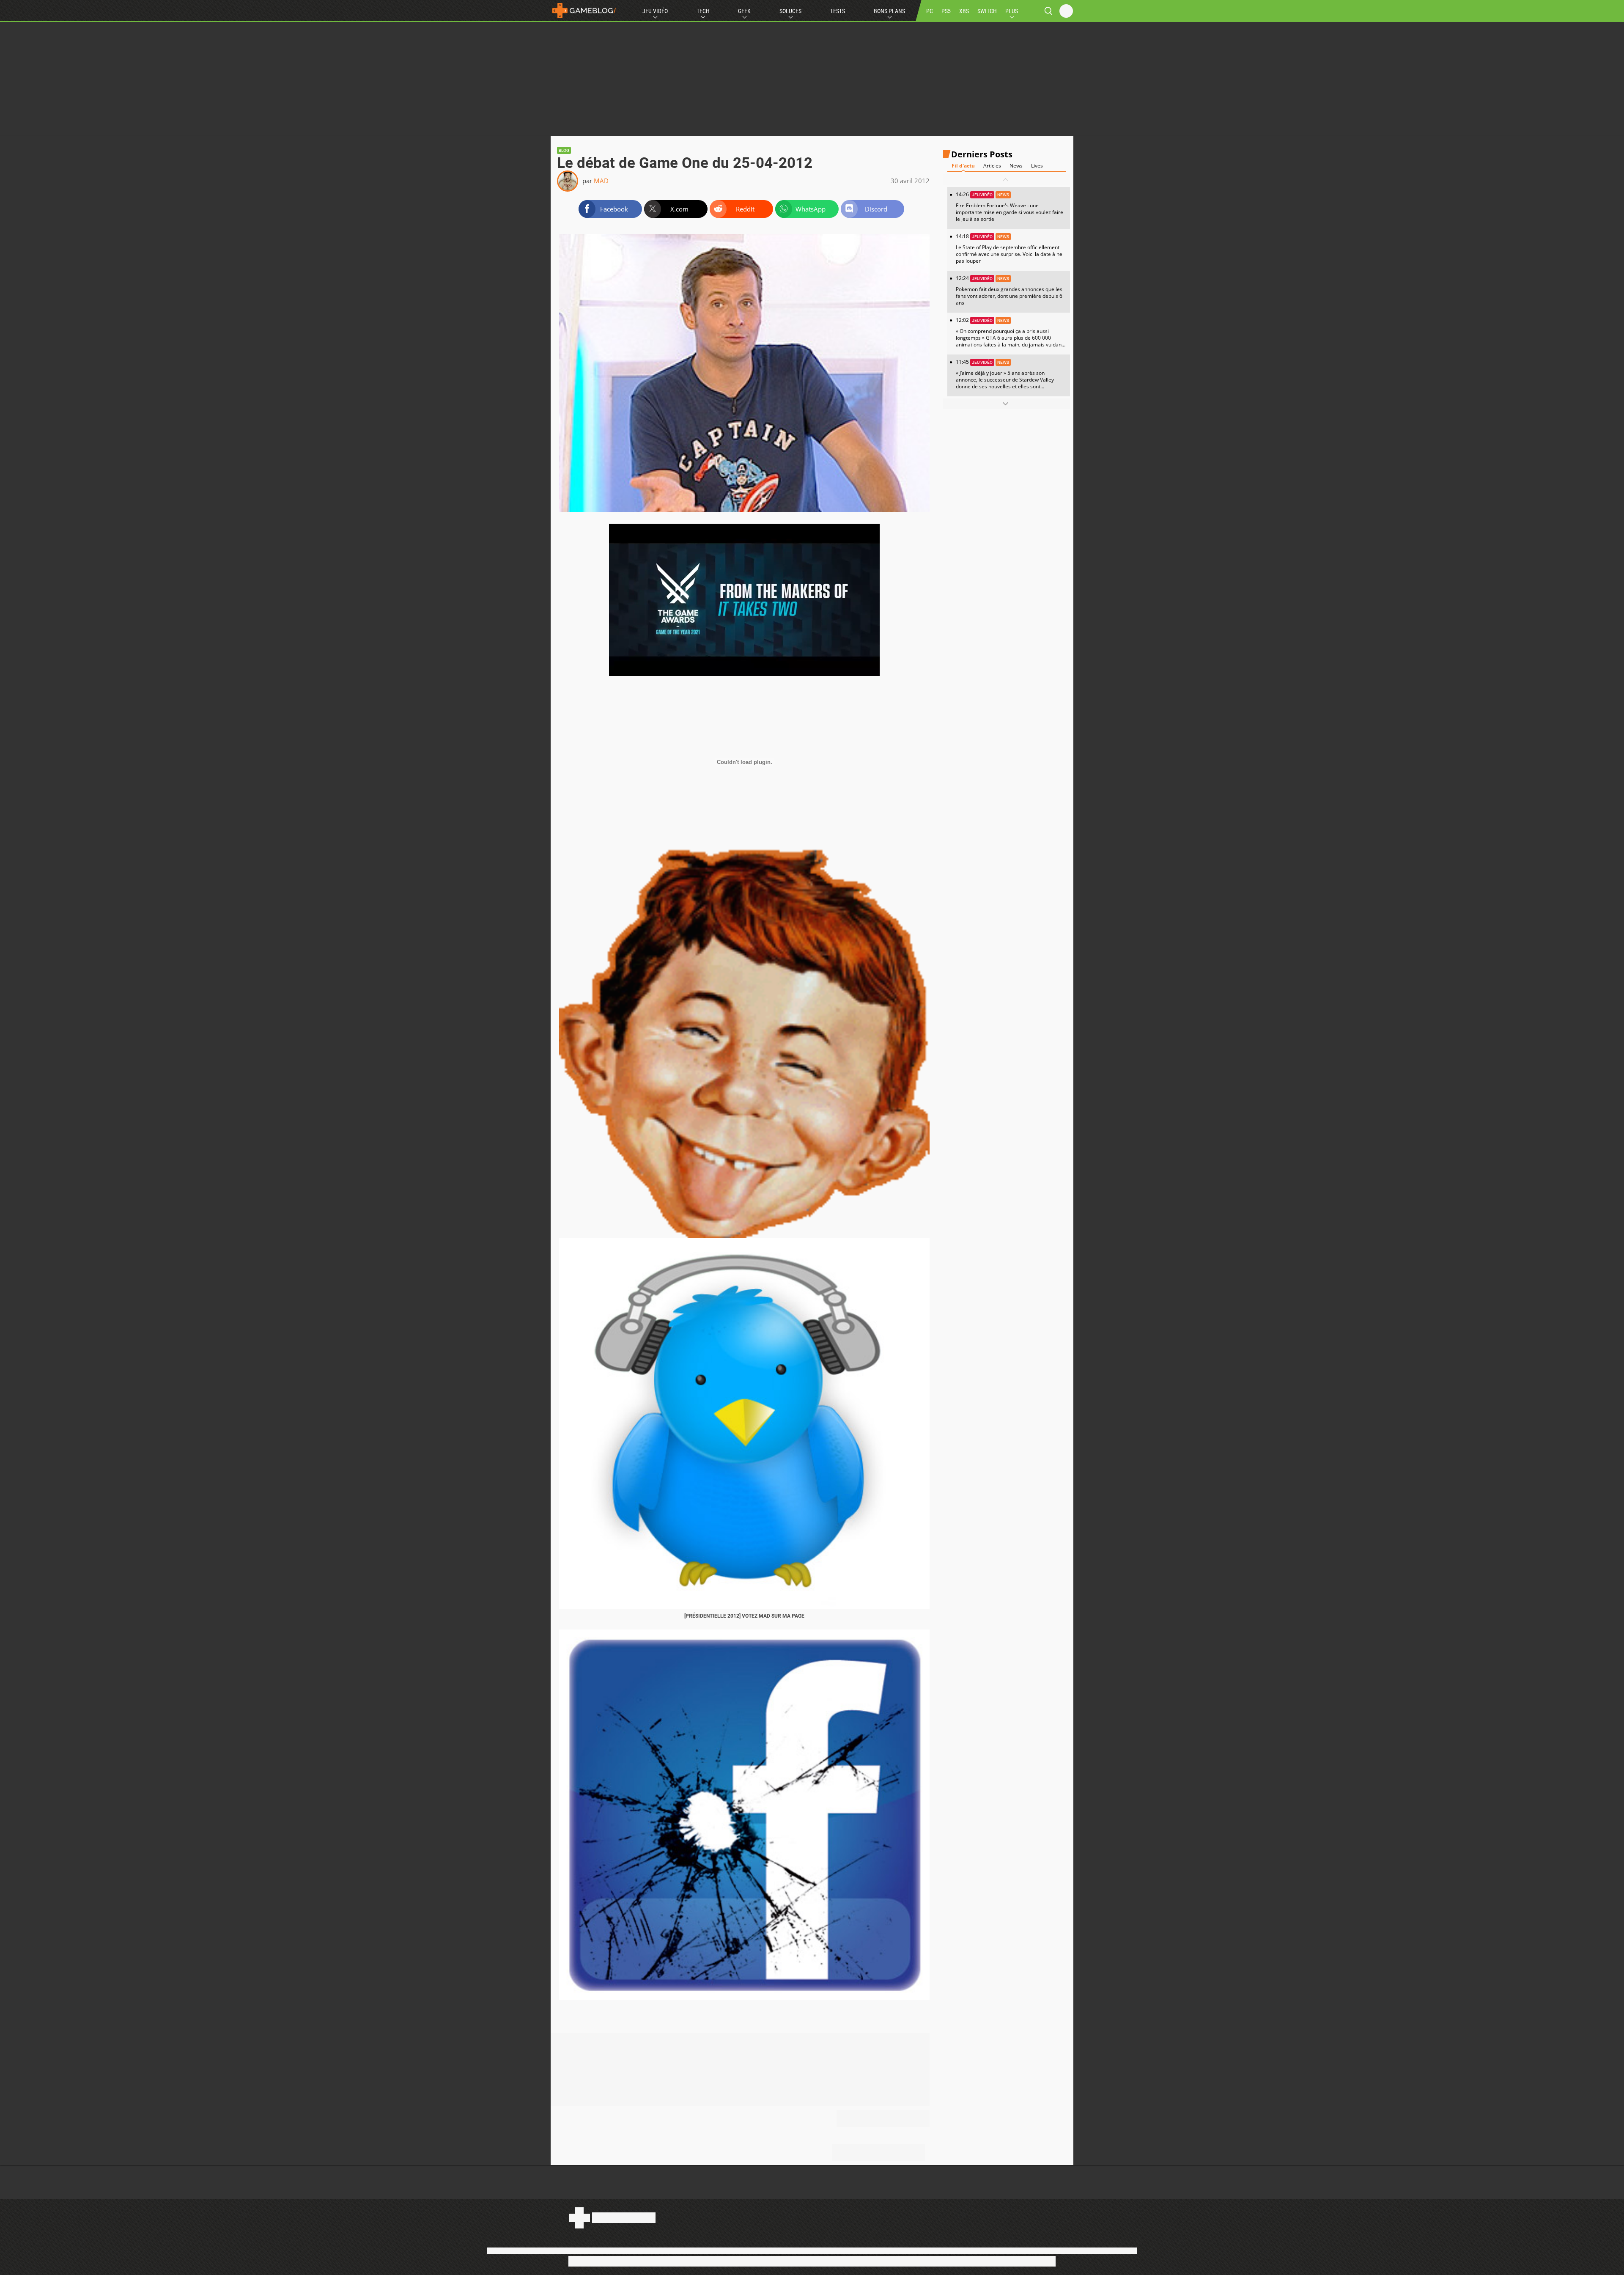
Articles (992, 166)
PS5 (946, 11)
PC (930, 11)
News (1016, 166)
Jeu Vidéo (655, 11)
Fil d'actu (963, 166)
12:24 (1009, 290)
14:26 (1010, 207)
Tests (838, 11)
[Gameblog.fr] (584, 11)
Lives (1037, 166)
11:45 (1005, 377)
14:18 (1009, 249)
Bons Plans (889, 11)
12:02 (1010, 335)
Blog (564, 150)
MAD (601, 181)
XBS (964, 11)
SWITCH (987, 11)
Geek (744, 11)
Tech (703, 11)
